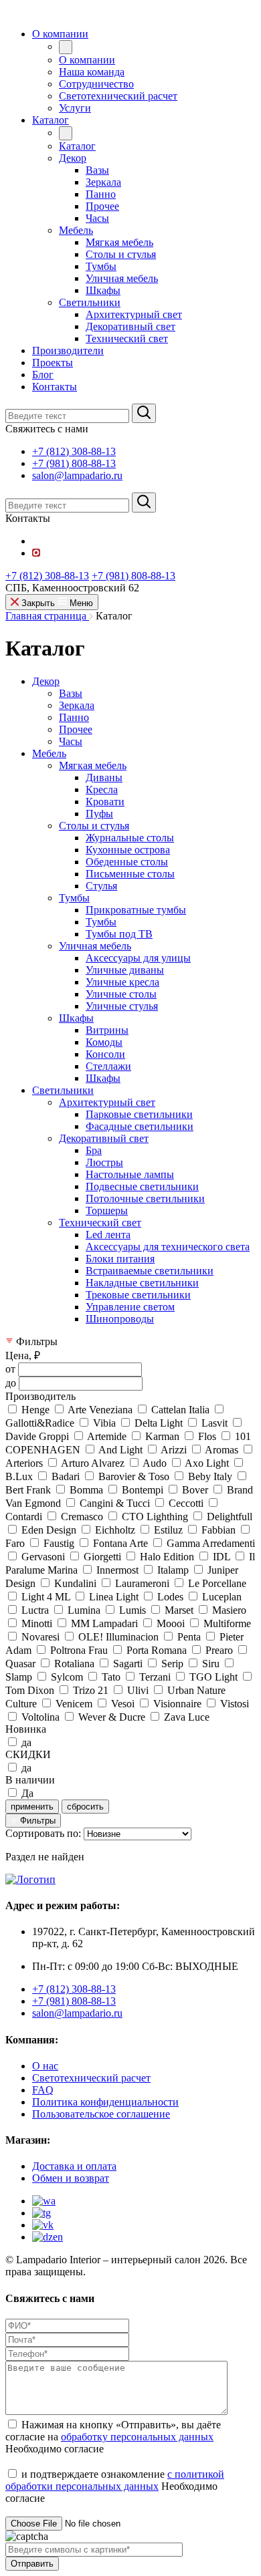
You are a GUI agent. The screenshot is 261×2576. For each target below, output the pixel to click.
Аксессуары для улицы (138, 958)
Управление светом (130, 1307)
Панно (74, 717)
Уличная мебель (95, 946)
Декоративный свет (104, 1138)
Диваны (104, 777)
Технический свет (100, 1223)
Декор (46, 681)
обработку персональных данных (137, 2437)
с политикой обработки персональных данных (115, 2480)
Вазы (71, 693)
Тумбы (74, 898)
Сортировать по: (43, 1833)
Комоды (104, 1042)
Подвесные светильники (142, 1186)
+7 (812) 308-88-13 (74, 451)
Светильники (63, 1090)
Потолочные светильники (145, 1198)
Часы (71, 741)
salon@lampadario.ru (77, 475)
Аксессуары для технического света (168, 1247)
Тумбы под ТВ (119, 934)
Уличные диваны (125, 970)
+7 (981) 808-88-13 (74, 463)
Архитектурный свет (107, 1102)
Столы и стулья (94, 826)
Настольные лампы (130, 1174)
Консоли (105, 1054)
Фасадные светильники (140, 1126)
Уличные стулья (122, 1006)
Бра (94, 1150)
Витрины (107, 1030)
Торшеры (107, 1210)
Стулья (101, 886)
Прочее (76, 729)
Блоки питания (120, 1259)
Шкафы (76, 1018)
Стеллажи (108, 1066)
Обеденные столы (127, 862)
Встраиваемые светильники (150, 1271)
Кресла (102, 790)
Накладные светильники (142, 1283)
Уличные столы (121, 994)
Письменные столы (130, 874)
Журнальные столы (130, 838)
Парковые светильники (139, 1114)
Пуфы (99, 814)
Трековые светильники (138, 1295)
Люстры (104, 1162)
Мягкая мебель (93, 765)
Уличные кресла (122, 982)
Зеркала (77, 705)
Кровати (105, 802)
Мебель (49, 753)
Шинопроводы (120, 1319)
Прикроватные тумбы (136, 910)
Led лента (108, 1235)
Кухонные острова (128, 850)
